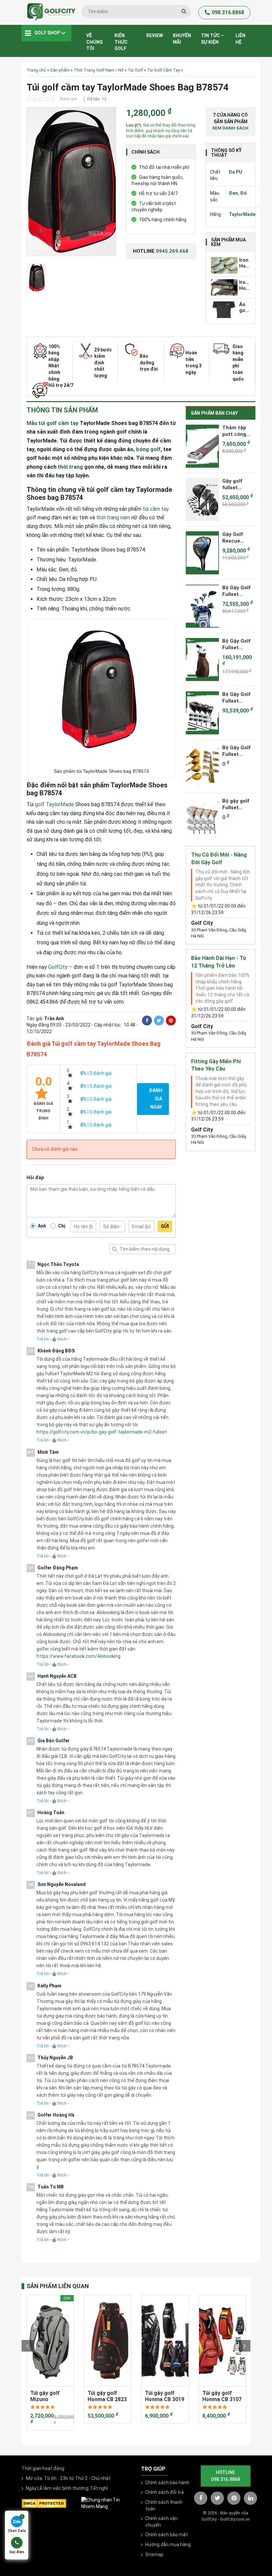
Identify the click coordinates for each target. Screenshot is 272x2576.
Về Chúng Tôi (95, 42)
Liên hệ (240, 39)
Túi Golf (135, 70)
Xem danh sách (230, 128)
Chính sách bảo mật (167, 2535)
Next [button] (245, 2346)
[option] (71, 183)
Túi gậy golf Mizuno (45, 2396)
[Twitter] (159, 1021)
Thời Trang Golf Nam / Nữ (99, 70)
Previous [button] (27, 2346)
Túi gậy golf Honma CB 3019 (165, 2396)
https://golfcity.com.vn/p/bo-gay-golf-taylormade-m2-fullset (102, 1432)
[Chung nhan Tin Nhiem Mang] (106, 2503)
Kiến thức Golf (121, 42)
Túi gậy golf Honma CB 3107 (222, 2396)
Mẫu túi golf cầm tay (52, 423)
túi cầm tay (156, 509)
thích (62, 1339)
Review (155, 35)
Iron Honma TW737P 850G (245, 263)
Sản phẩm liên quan (58, 2286)
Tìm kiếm (114, 1249)
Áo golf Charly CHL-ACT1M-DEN (245, 308)
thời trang (70, 467)
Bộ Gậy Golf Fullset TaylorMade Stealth (237, 698)
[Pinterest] (171, 1021)
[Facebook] (147, 1021)
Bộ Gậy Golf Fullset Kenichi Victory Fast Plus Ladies (237, 591)
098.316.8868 (228, 12)
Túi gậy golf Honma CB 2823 (107, 2396)
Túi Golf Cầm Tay (163, 70)
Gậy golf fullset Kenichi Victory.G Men (233, 484)
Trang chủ (36, 70)
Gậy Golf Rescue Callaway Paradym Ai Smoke (236, 538)
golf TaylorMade (54, 804)
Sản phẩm (60, 70)
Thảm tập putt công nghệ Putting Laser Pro (238, 431)
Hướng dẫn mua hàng (168, 2545)
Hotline (161, 251)
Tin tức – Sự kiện (212, 39)
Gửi (165, 1226)
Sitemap (154, 2554)
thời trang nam (113, 518)
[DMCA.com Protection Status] (44, 2503)
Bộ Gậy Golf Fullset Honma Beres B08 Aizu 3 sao (238, 751)
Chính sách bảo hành (167, 2483)
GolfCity (58, 967)
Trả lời (43, 1339)
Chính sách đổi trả (165, 2492)
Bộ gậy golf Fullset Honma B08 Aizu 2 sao (236, 804)
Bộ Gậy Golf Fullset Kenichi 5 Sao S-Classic (238, 644)
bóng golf (148, 449)
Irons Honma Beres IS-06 (245, 286)
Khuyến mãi (182, 39)
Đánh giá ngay (156, 1099)
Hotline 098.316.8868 (226, 2476)
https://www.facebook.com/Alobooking (78, 1656)
